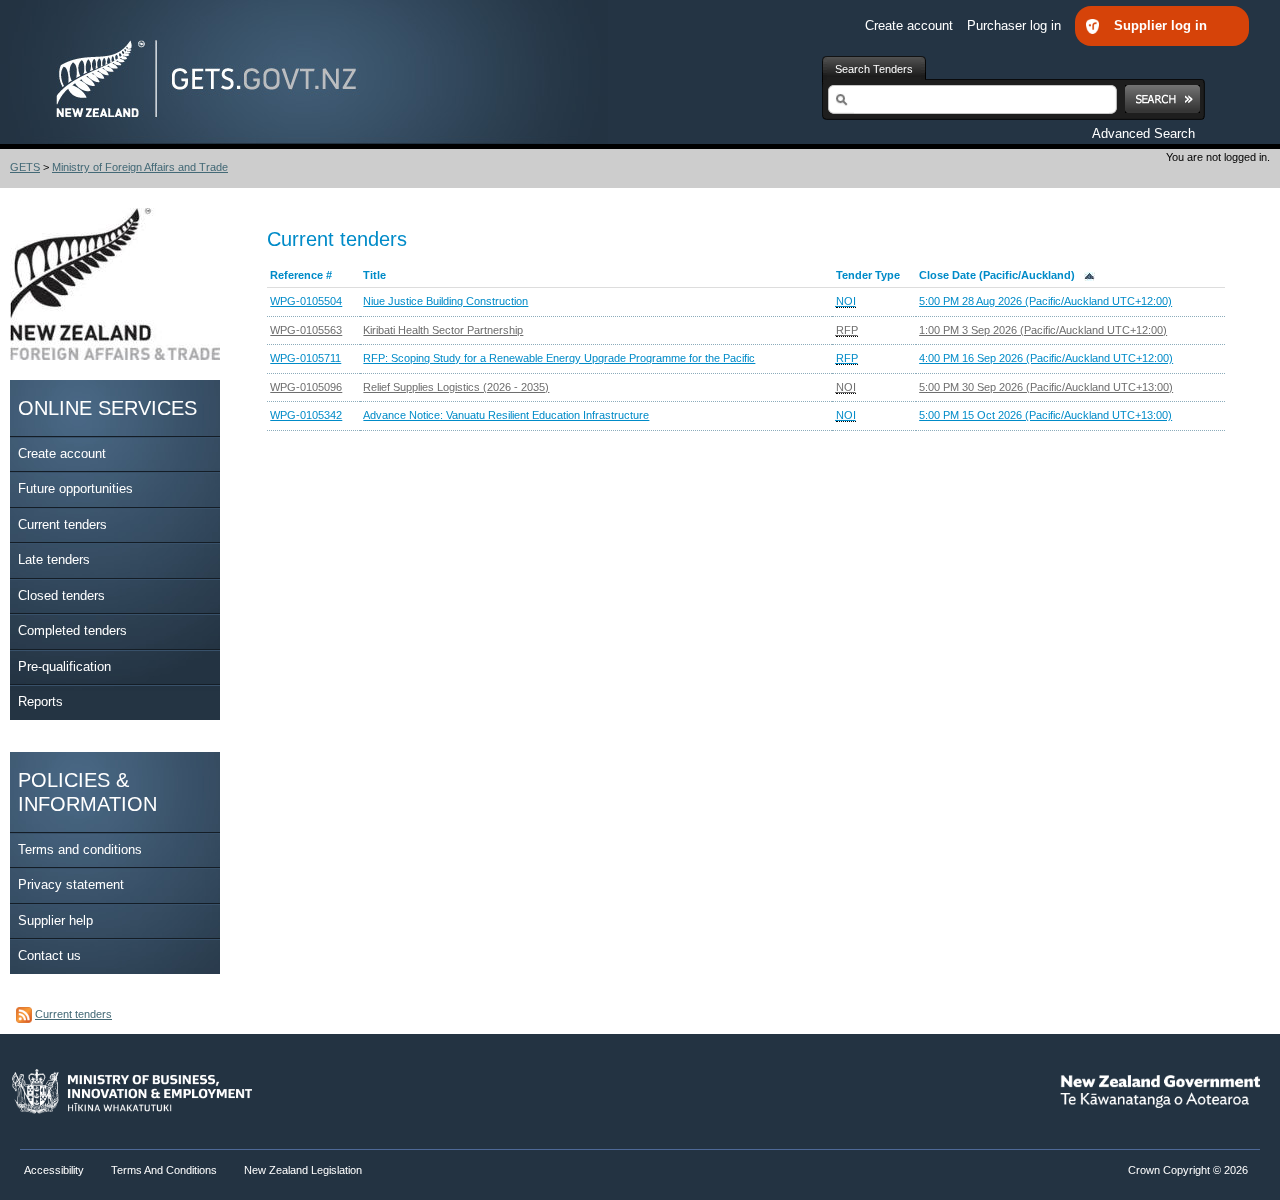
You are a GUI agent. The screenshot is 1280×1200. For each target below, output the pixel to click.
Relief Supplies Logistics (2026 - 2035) (456, 387)
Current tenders (62, 524)
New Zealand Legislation (303, 1170)
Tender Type (868, 275)
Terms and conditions (80, 849)
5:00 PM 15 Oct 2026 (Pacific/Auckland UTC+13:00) (1045, 415)
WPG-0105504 (306, 301)
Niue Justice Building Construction (445, 301)
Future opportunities (75, 488)
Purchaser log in (1016, 25)
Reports (40, 701)
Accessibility (55, 1170)
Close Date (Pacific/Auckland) (1001, 275)
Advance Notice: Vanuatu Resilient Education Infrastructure (506, 415)
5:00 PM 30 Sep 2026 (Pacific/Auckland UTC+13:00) (1046, 387)
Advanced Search (1143, 133)
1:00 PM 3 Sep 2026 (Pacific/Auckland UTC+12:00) (1043, 330)
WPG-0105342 (306, 415)
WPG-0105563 (306, 330)
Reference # (301, 275)
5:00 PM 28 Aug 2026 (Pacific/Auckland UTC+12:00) (1045, 301)
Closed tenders (61, 595)
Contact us (49, 955)
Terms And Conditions (164, 1170)
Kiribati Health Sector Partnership (443, 330)
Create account (911, 25)
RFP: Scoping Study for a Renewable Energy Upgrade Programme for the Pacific (559, 358)
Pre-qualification (64, 666)
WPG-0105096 (306, 387)
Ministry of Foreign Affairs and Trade (140, 167)
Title (374, 275)
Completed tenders (72, 630)
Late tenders (54, 559)
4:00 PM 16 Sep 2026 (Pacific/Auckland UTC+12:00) (1046, 358)
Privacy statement (71, 884)
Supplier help (55, 920)
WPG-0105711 (305, 358)
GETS (25, 167)
